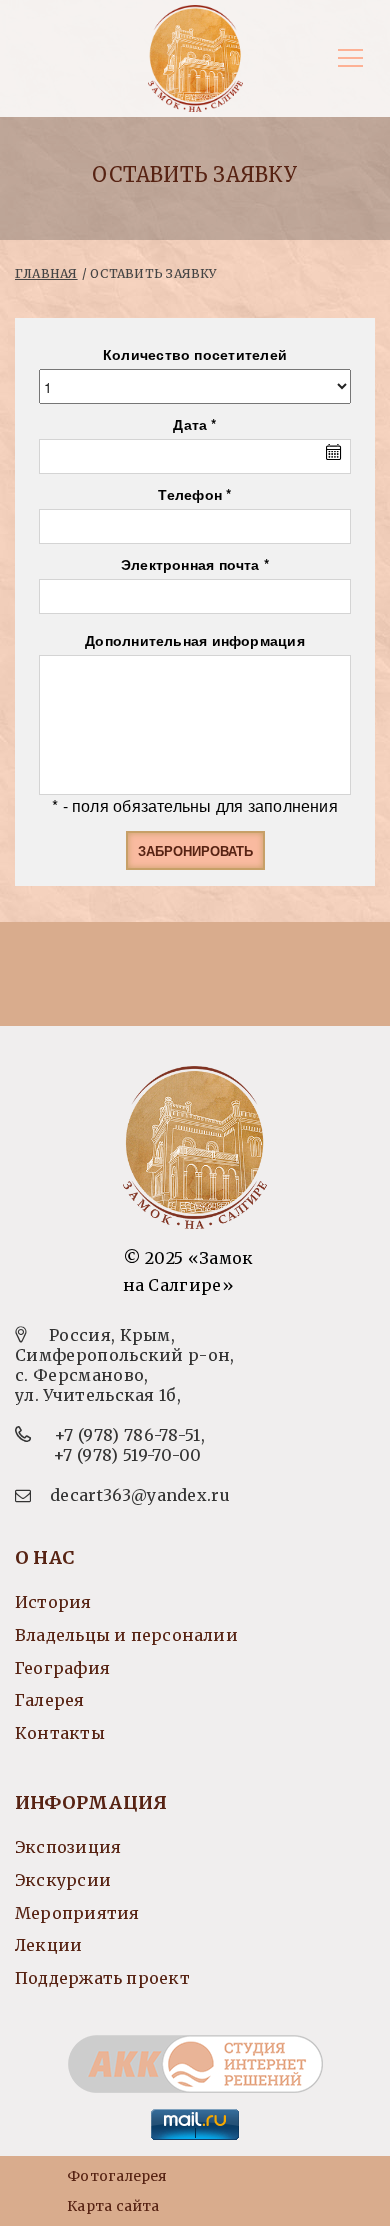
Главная (46, 273)
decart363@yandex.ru (140, 1495)
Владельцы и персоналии (126, 1635)
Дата (190, 424)
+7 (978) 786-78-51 (127, 1435)
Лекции (48, 1945)
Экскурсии (63, 1880)
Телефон (190, 494)
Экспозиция (68, 1847)
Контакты (60, 1733)
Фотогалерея (117, 2176)
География (62, 1668)
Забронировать (195, 850)
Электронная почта (190, 564)
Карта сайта (113, 2206)
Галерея (50, 1700)
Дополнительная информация (195, 640)
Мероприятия (77, 1913)
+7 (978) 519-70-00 (127, 1455)
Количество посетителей (195, 354)
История (53, 1602)
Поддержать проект (102, 1978)
